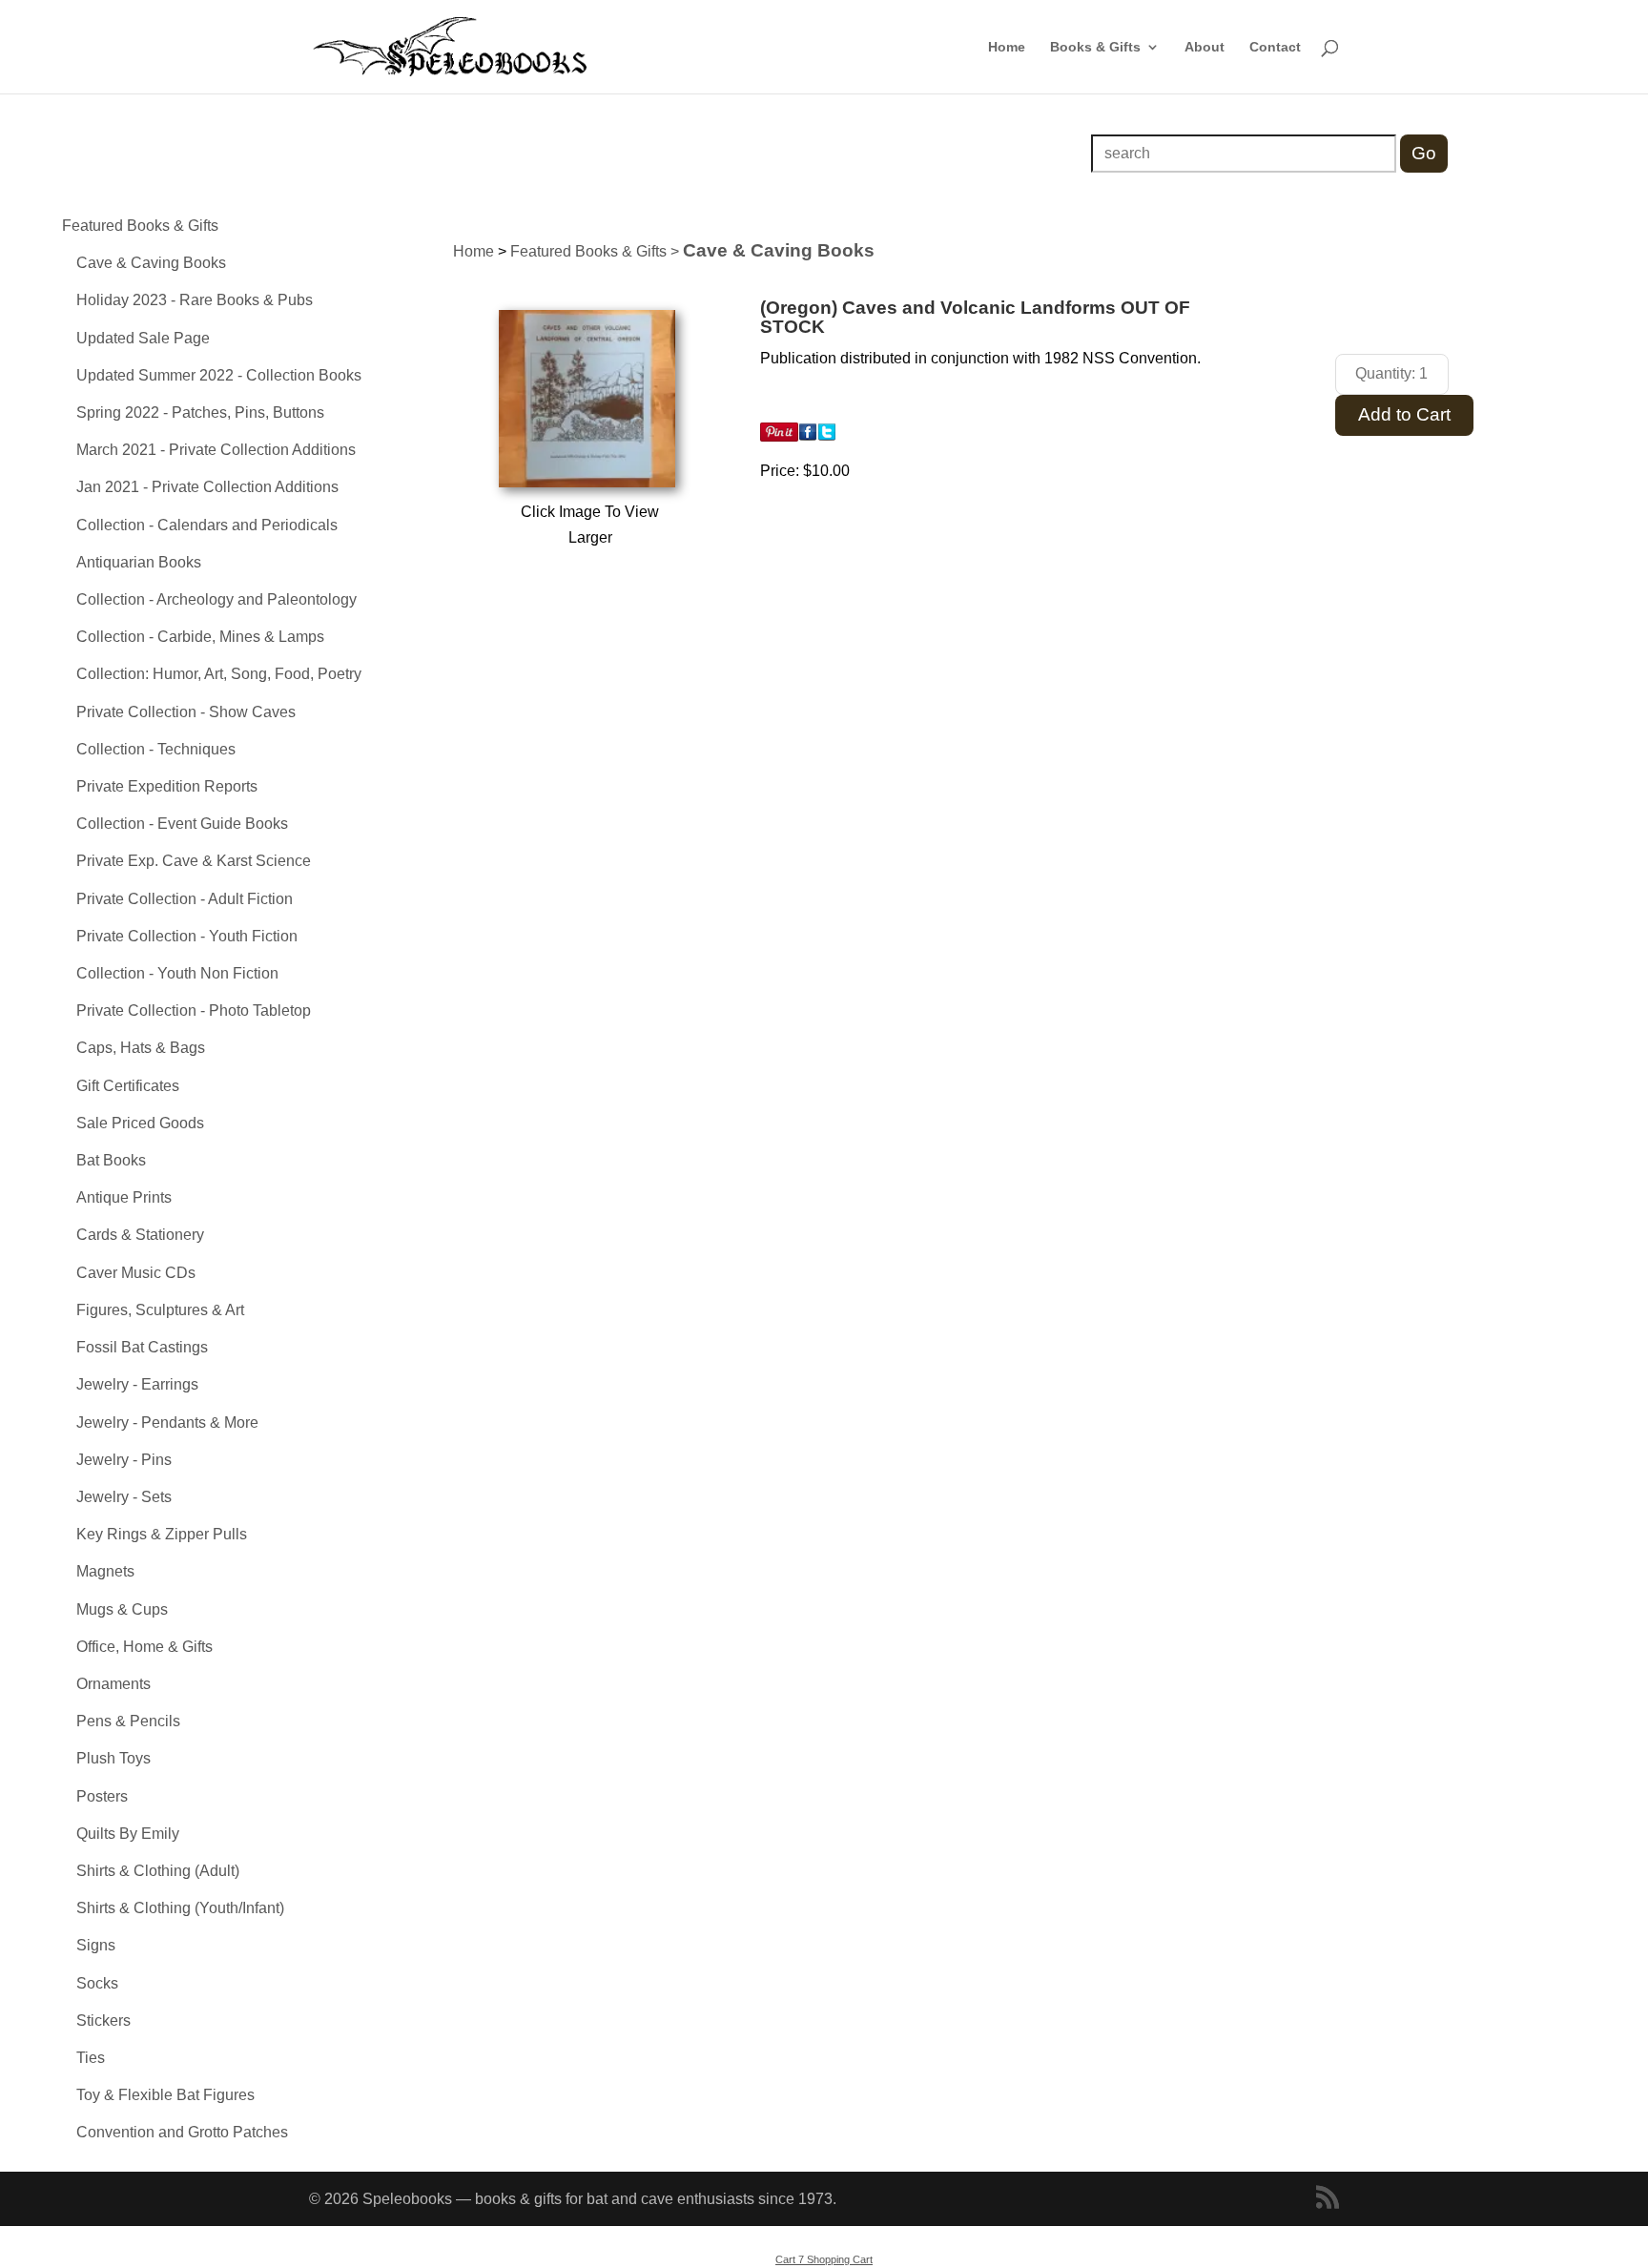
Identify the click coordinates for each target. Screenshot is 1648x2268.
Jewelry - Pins (124, 1460)
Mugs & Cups (122, 1609)
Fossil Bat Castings (142, 1347)
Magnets (105, 1571)
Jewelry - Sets (124, 1497)
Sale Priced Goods (140, 1123)
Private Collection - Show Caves (186, 712)
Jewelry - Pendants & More (167, 1423)
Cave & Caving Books (151, 263)
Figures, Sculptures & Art (160, 1310)
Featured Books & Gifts (140, 226)
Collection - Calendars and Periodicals (207, 525)
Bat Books (111, 1160)
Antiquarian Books (139, 562)
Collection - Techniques (156, 749)
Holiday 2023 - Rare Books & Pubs (195, 300)
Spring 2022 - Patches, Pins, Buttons (200, 412)
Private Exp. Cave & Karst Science (194, 861)
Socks (97, 1983)
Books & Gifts (1095, 47)
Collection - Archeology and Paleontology (216, 599)
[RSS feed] (1328, 2199)
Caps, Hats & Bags (141, 1048)
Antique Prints (124, 1197)
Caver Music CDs (136, 1273)
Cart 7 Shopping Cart (824, 2259)
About (1205, 47)
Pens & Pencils (128, 1721)
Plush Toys (113, 1758)
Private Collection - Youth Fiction (187, 936)
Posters (102, 1796)
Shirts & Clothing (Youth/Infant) (180, 1908)
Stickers (103, 2021)
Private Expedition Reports (167, 786)
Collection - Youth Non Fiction (177, 973)
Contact (1275, 47)
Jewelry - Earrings (137, 1384)
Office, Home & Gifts (144, 1647)
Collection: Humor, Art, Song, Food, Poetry (219, 674)
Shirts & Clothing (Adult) (158, 1871)
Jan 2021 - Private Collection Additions (207, 487)
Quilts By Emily (128, 1834)
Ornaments (113, 1684)
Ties (91, 2058)
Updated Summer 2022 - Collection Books (219, 375)
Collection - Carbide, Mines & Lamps (200, 637)
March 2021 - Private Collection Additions (216, 450)
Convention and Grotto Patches (182, 2132)
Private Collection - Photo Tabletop (194, 1010)
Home (1007, 47)
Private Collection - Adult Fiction (185, 899)
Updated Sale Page (143, 338)
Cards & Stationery (140, 1235)
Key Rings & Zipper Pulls (162, 1534)
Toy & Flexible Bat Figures (165, 2095)
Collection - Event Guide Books (182, 824)
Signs (96, 1945)
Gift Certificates (128, 1086)
